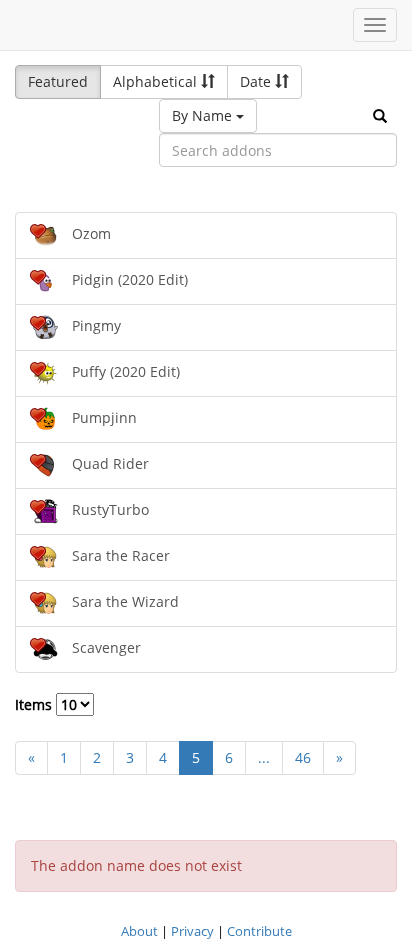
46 (303, 757)
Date (257, 81)
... (264, 757)
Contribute (259, 931)
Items (35, 704)
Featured (58, 81)
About (139, 931)
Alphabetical (157, 81)
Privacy (192, 931)
